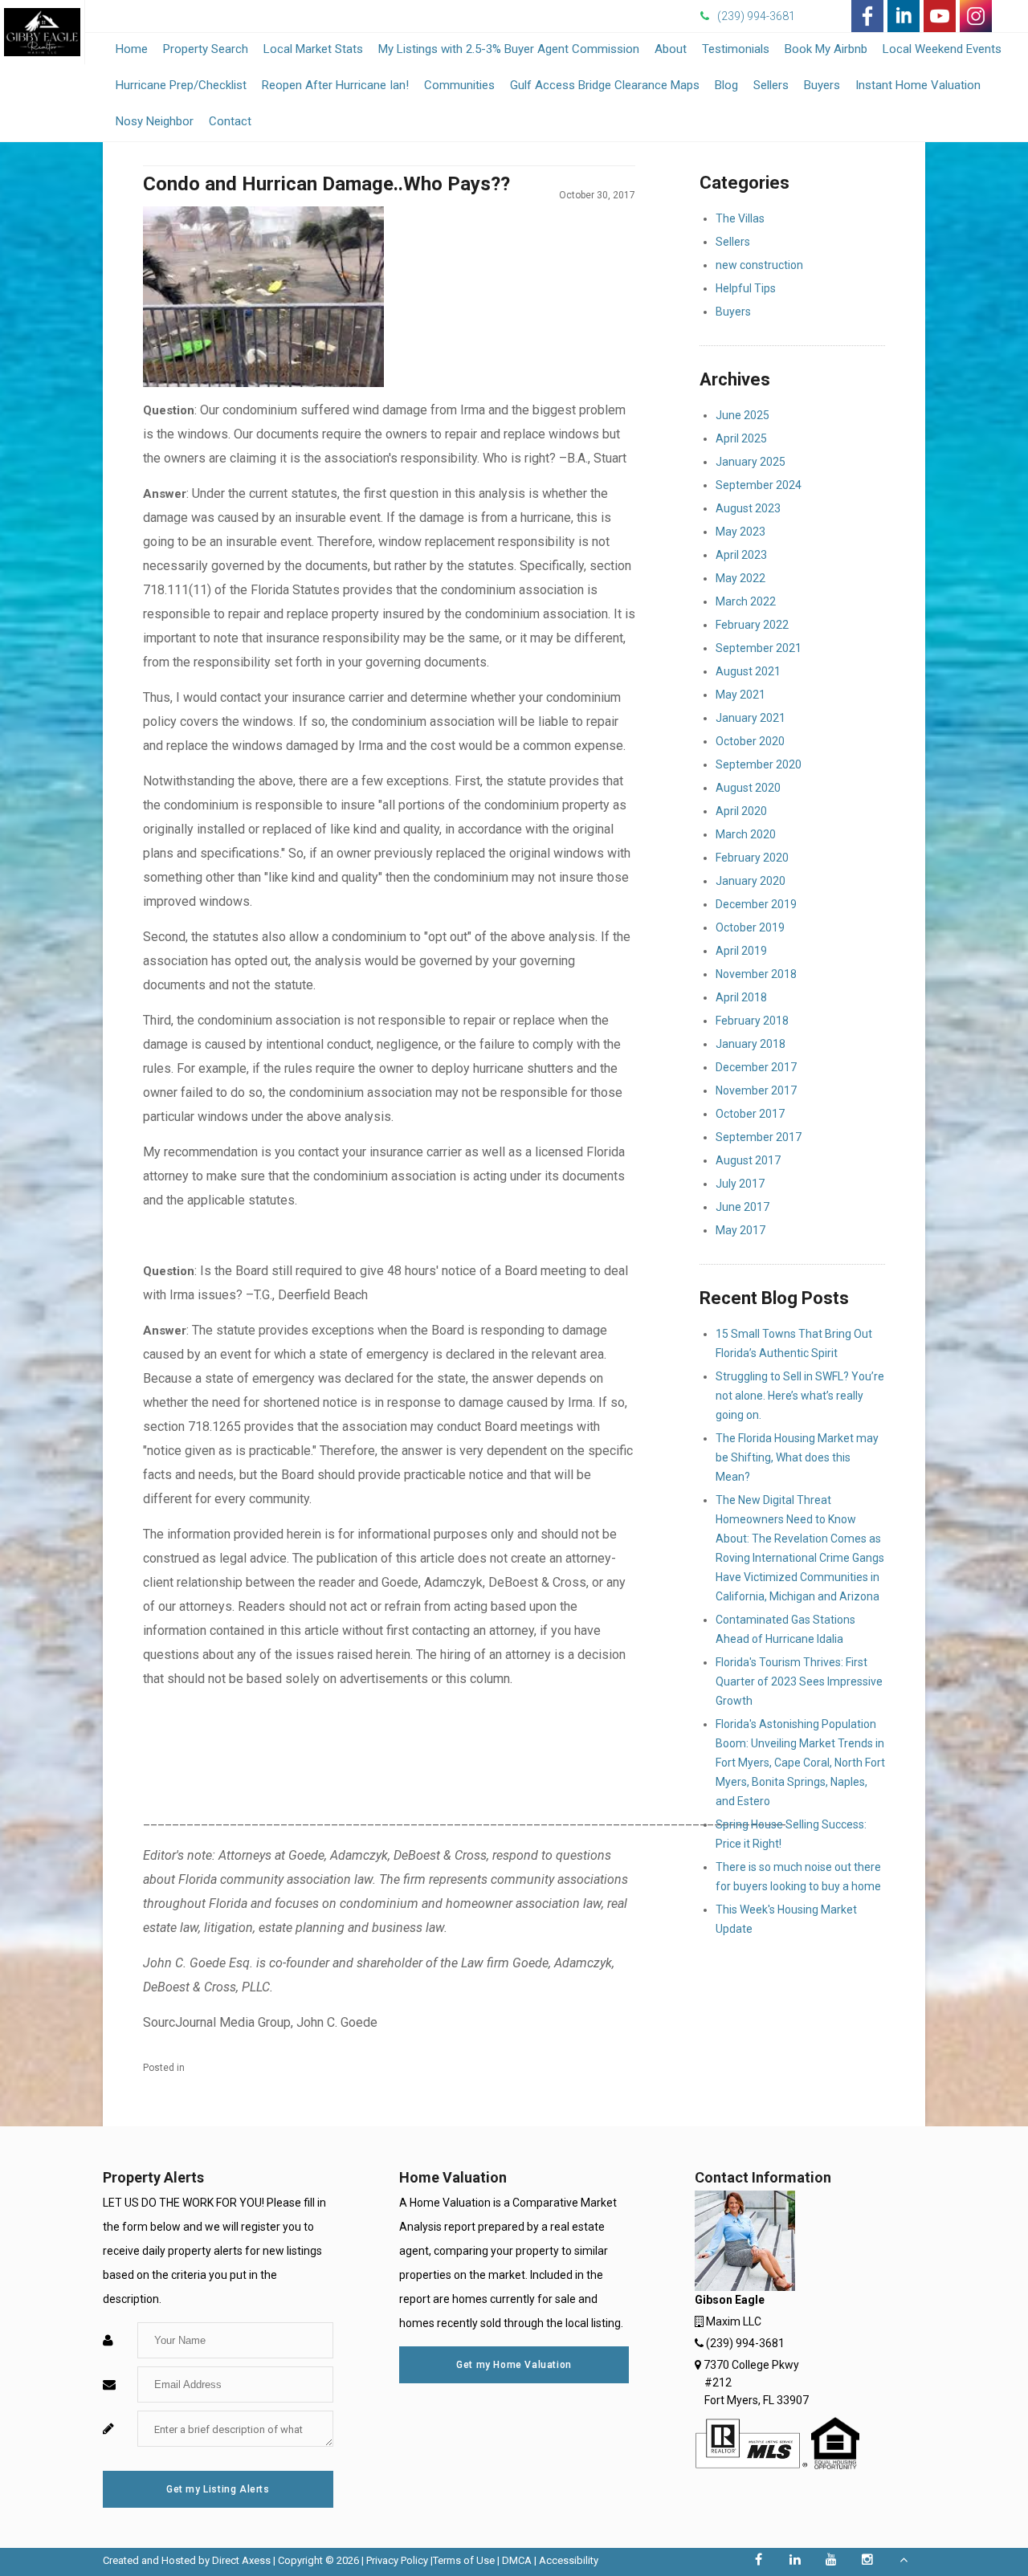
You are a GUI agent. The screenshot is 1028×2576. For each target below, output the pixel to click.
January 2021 (751, 718)
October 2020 (750, 741)
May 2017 (740, 1230)
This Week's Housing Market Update (786, 1919)
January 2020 (751, 881)
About (671, 49)
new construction (759, 265)
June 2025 (742, 415)
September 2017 (759, 1137)
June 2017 (742, 1207)
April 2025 (741, 438)
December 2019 (756, 904)
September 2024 (759, 485)
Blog (726, 85)
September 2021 (759, 648)
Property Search (206, 49)
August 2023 (748, 508)
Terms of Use (464, 2560)
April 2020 (741, 811)
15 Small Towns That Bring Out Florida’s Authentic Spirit (794, 1343)
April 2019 (741, 951)
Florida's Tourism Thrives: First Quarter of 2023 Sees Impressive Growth (799, 1681)
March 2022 (746, 601)
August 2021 (748, 671)
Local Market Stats (313, 49)
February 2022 (752, 625)
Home (132, 49)
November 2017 (756, 1090)
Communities (459, 85)
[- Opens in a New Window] (867, 16)
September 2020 (759, 764)
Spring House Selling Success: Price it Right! (791, 1834)
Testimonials (736, 53)
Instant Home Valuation (918, 85)
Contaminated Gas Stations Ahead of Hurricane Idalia (785, 1629)
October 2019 (750, 927)
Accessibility (569, 2560)
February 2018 (752, 1021)
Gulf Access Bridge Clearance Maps (605, 85)
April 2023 (741, 555)
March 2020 (746, 834)
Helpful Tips (746, 288)
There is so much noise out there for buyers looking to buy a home (798, 1877)
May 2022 (740, 578)
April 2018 (741, 997)
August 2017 (748, 1160)
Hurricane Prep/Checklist (181, 85)
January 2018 (751, 1044)
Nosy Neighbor (155, 121)
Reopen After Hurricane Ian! (335, 85)
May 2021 (740, 695)
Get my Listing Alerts (218, 2489)
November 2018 (756, 974)
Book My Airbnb (826, 49)
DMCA (517, 2560)
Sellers (771, 85)
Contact (230, 121)
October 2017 (750, 1114)
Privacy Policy (397, 2560)
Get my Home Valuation (514, 2365)
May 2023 (740, 532)
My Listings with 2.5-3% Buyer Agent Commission (509, 49)
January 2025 (751, 462)
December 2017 (756, 1067)
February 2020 (752, 858)
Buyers (822, 85)
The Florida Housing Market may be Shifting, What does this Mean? (797, 1457)
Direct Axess (241, 2560)
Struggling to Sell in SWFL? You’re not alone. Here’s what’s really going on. (800, 1396)
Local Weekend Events (942, 49)
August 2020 (748, 788)
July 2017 (740, 1184)
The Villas (740, 218)
